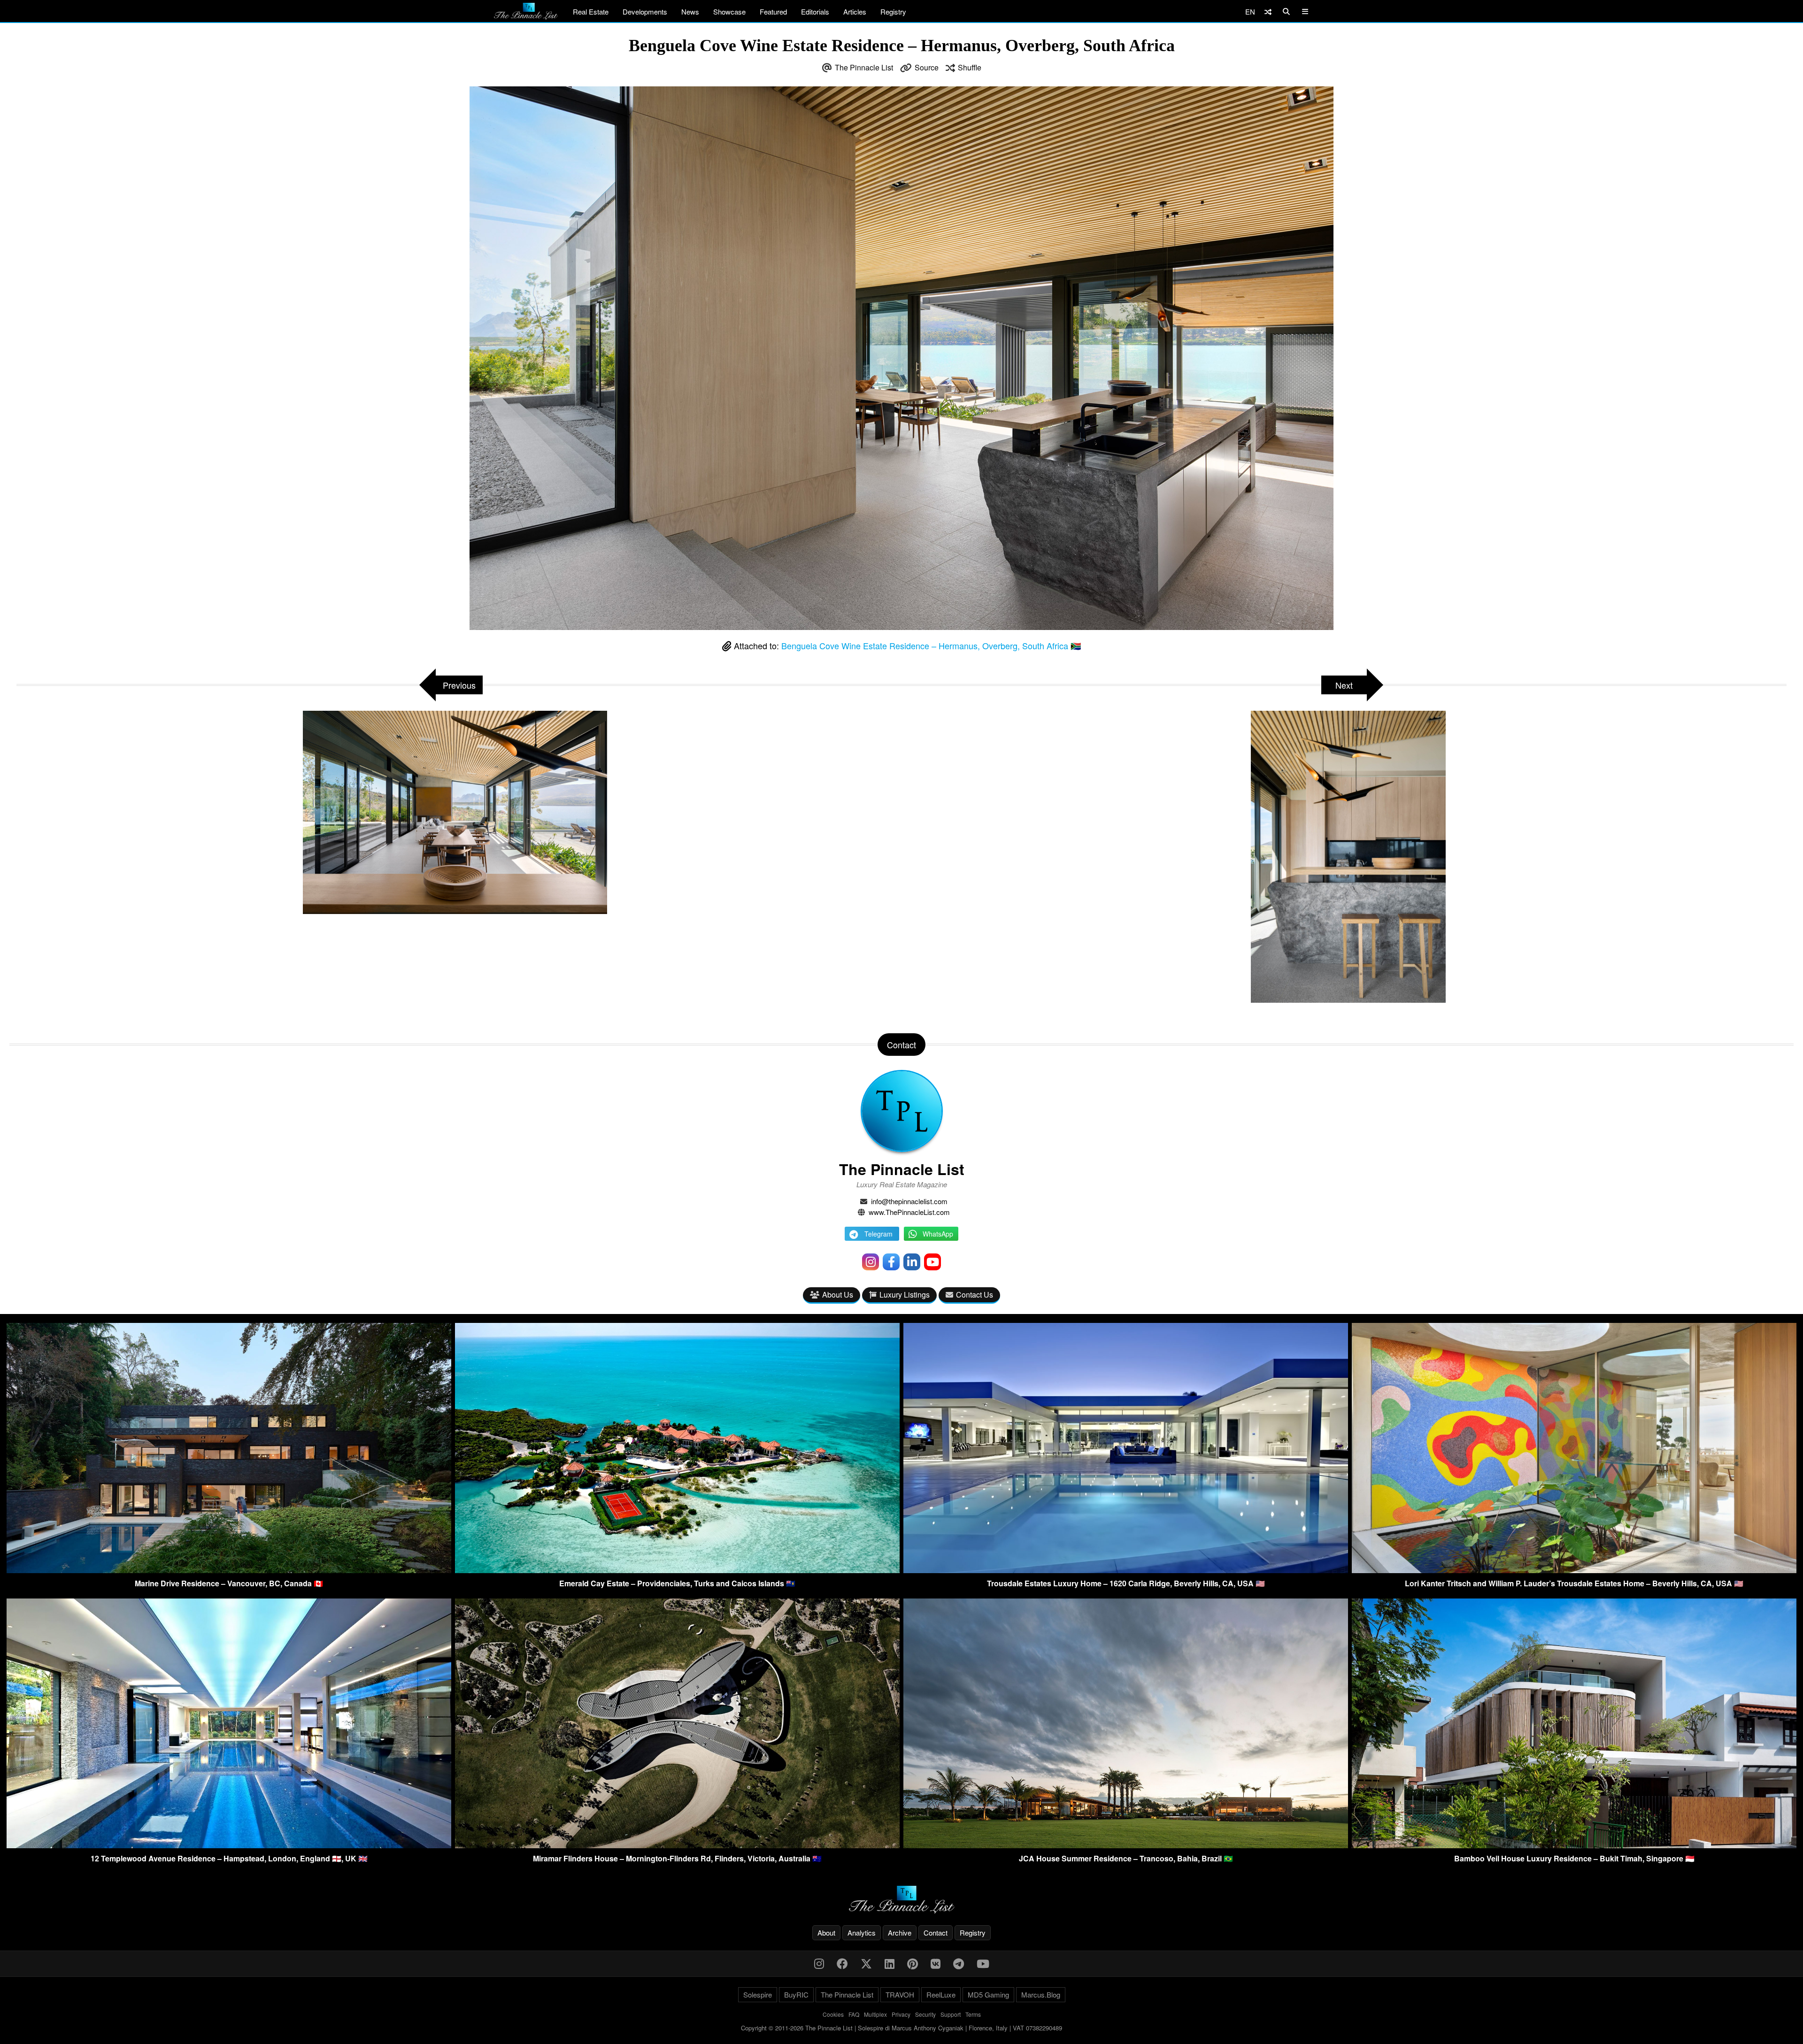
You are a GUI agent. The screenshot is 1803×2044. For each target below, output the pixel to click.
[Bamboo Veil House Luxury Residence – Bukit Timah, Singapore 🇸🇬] (1574, 1845)
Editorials (815, 12)
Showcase (729, 12)
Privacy (901, 2014)
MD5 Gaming (988, 1994)
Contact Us (975, 1295)
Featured (773, 12)
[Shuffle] (1268, 12)
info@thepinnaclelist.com (909, 1201)
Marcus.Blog (1041, 1994)
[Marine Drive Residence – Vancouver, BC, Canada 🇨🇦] (229, 1570)
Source (927, 67)
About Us (838, 1295)
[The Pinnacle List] (901, 1900)
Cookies (833, 2014)
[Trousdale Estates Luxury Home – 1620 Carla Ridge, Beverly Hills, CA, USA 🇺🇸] (1126, 1570)
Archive (900, 1933)
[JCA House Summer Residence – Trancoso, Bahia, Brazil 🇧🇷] (1126, 1845)
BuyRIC (796, 1994)
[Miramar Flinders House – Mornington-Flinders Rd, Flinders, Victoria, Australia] (677, 1845)
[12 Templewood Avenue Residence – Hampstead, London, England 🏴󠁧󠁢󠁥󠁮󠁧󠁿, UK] (229, 1845)
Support (951, 2014)
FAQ (854, 2014)
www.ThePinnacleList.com (909, 1212)
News (690, 12)
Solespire (758, 1994)
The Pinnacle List (864, 67)
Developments (645, 12)
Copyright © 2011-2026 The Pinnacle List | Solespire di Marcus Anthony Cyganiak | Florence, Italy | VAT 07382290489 (901, 2028)
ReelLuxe (941, 1994)
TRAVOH (900, 1994)
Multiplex (875, 2014)
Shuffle (970, 67)
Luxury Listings (905, 1295)
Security (925, 2014)
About (826, 1933)
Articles (855, 12)
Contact (936, 1933)
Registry (893, 12)
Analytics (862, 1933)
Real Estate (591, 12)
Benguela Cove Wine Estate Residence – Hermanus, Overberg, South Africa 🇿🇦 (931, 645)
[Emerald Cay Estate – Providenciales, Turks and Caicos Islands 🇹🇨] (677, 1570)
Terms (973, 2014)
